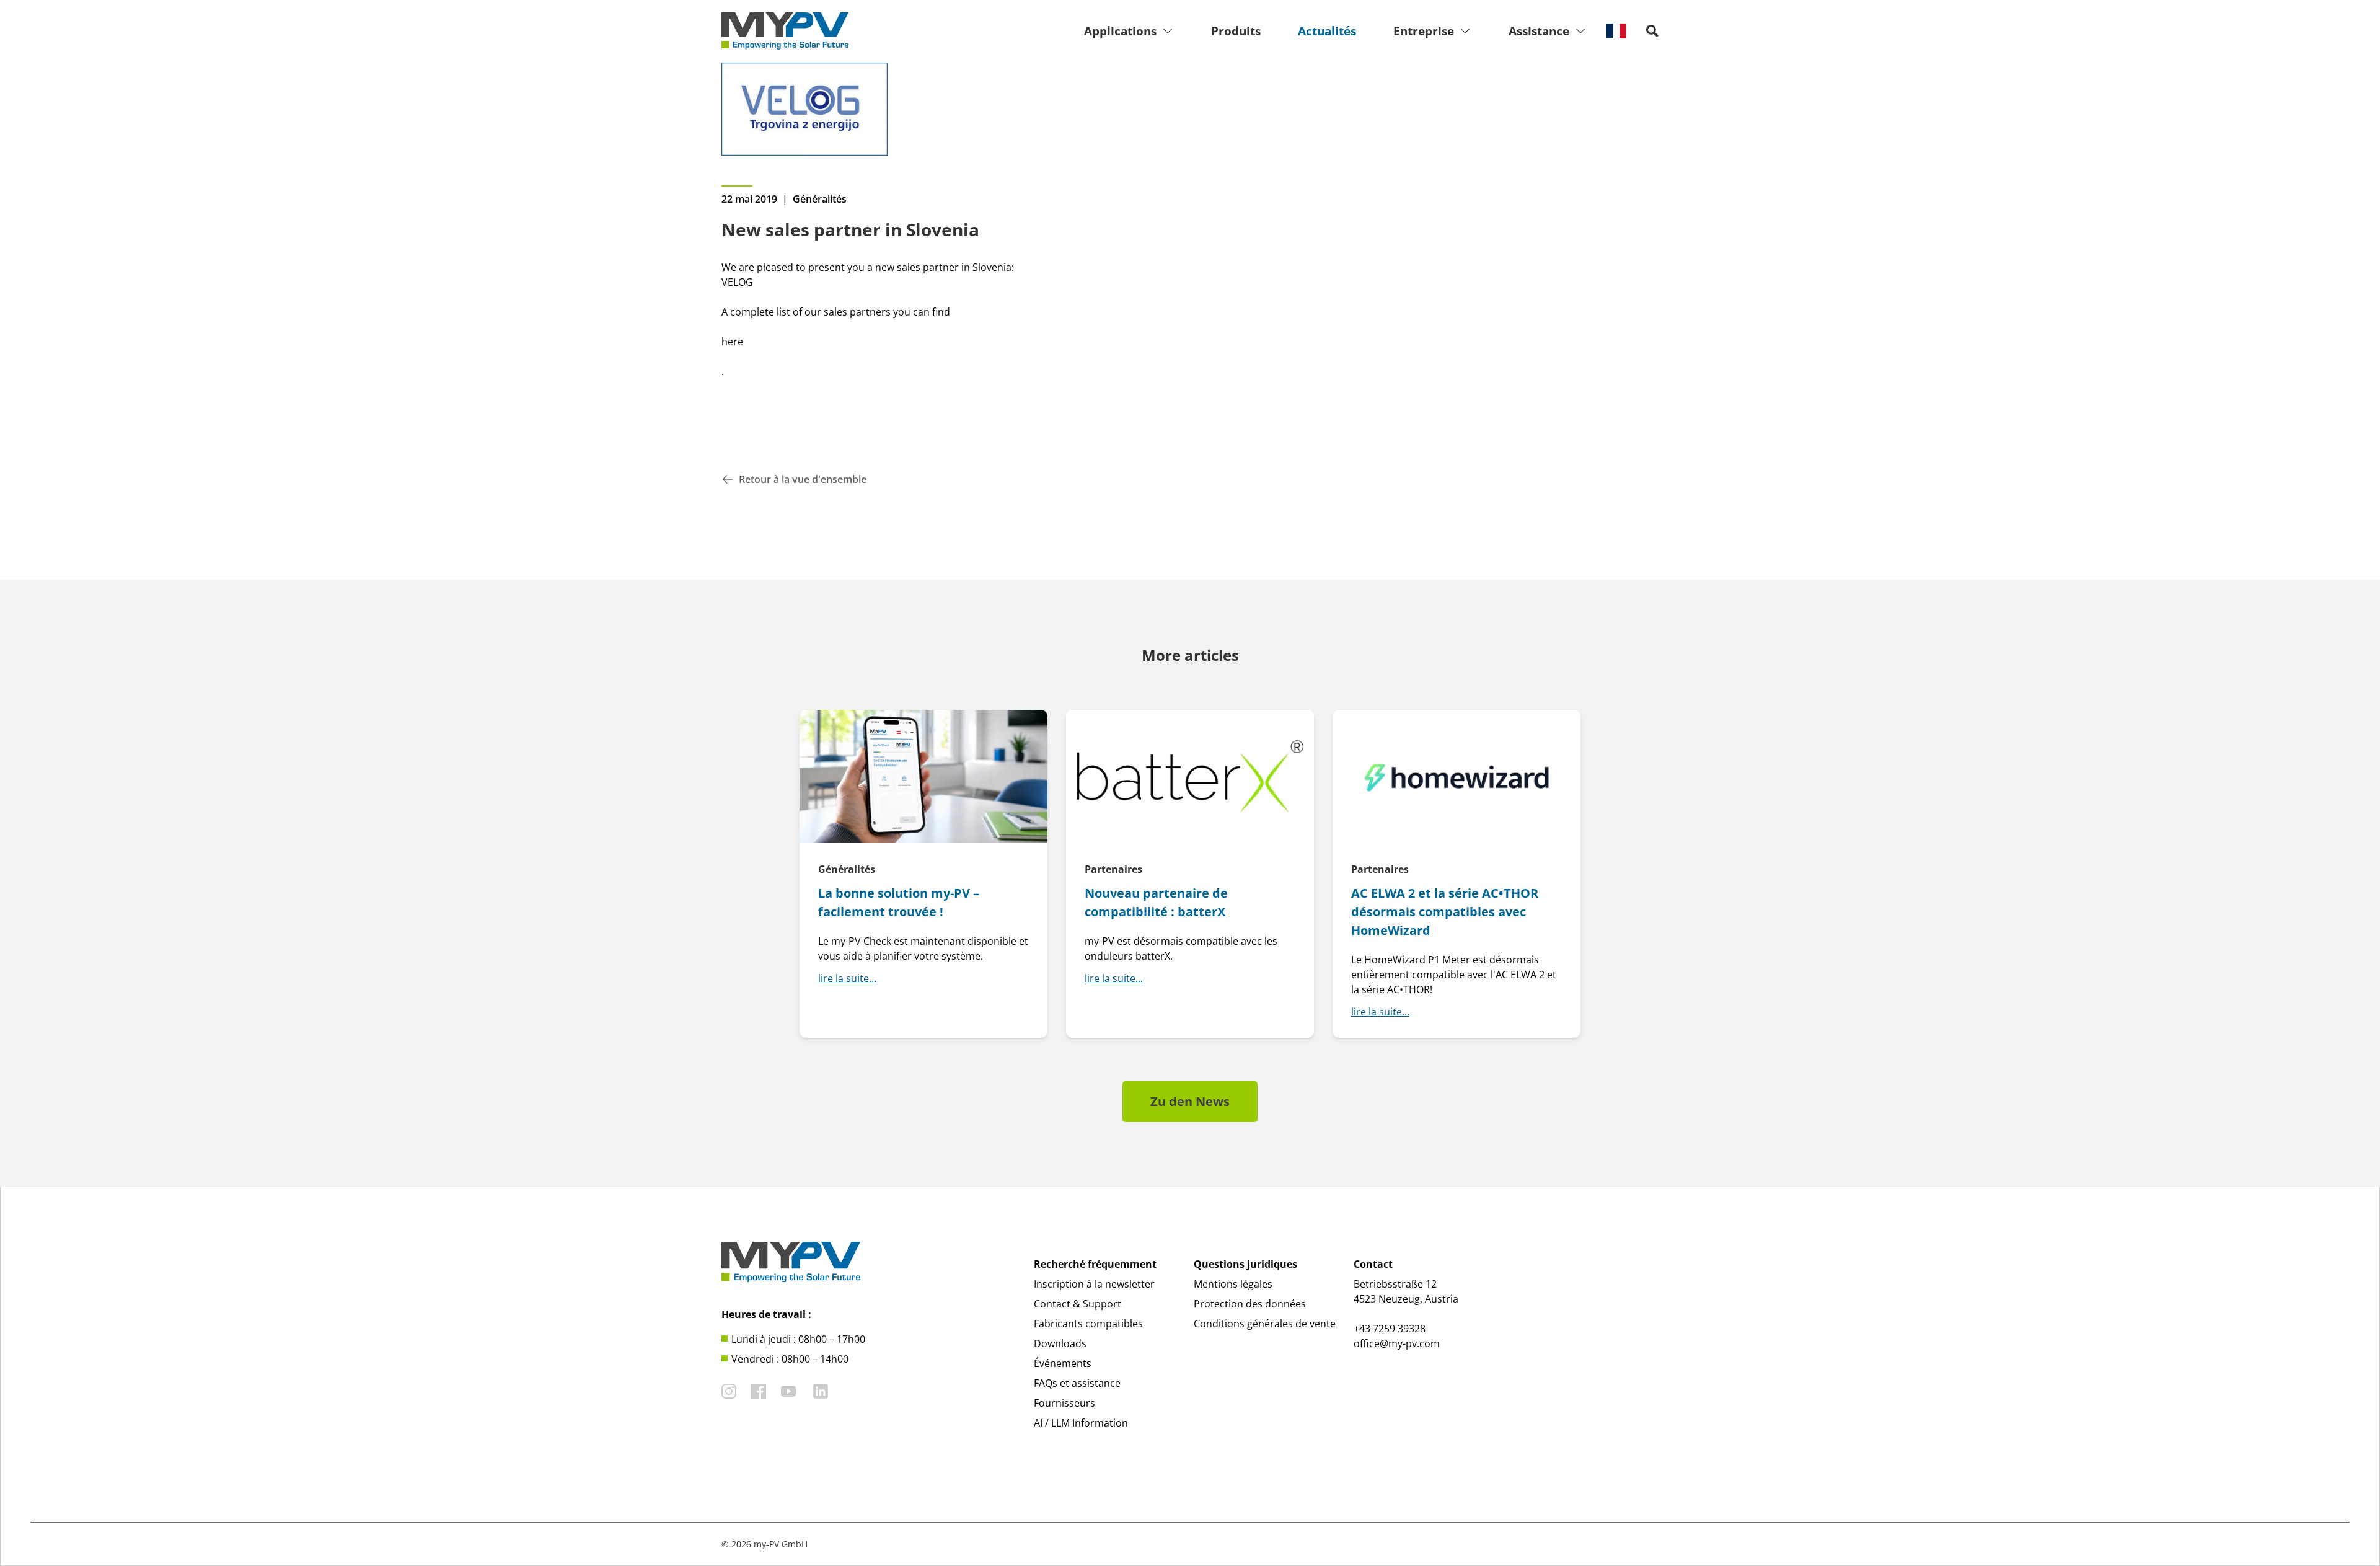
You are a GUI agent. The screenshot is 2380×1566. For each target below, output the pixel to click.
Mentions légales (1233, 1284)
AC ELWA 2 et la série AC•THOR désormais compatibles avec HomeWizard (1445, 912)
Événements (1063, 1363)
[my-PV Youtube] (788, 1391)
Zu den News (1190, 1101)
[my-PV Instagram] (729, 1391)
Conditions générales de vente (1265, 1324)
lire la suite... (847, 978)
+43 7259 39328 (1390, 1329)
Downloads (1060, 1343)
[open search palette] (1652, 31)
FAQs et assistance (1077, 1383)
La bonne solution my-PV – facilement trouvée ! (899, 902)
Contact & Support (1078, 1304)
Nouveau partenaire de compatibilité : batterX (1156, 902)
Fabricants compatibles (1088, 1324)
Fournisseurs (1064, 1403)
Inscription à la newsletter (1094, 1284)
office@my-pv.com (1397, 1343)
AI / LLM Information (1081, 1423)
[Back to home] (785, 31)
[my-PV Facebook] (759, 1391)
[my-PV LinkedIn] (821, 1391)
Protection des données (1250, 1304)
